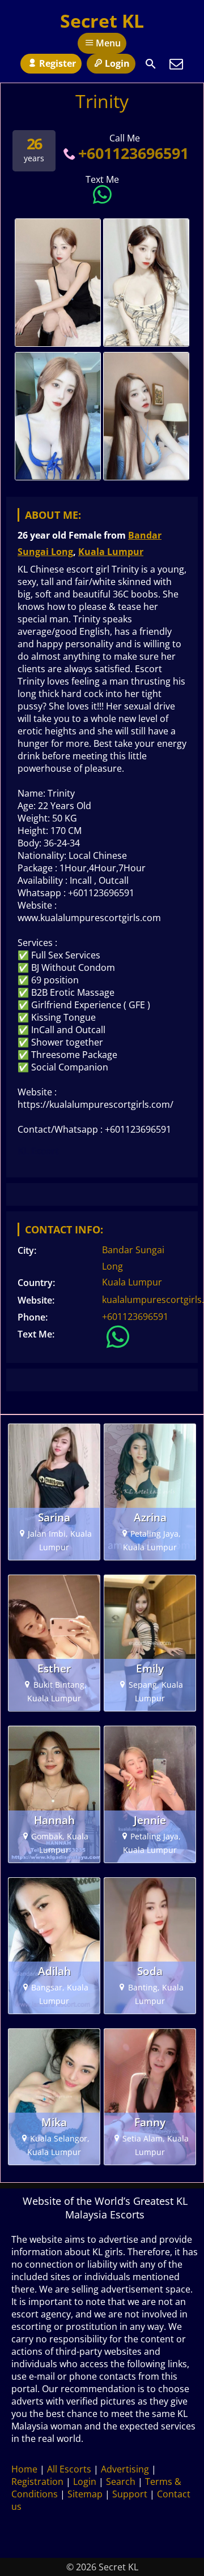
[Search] (151, 64)
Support (130, 2494)
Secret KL (102, 21)
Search (121, 2482)
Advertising (125, 2469)
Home (24, 2469)
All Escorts (69, 2469)
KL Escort (38, 1151)
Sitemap (85, 2494)
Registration (37, 2482)
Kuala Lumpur (111, 552)
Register (58, 63)
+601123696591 (133, 153)
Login (117, 63)
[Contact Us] (176, 64)
